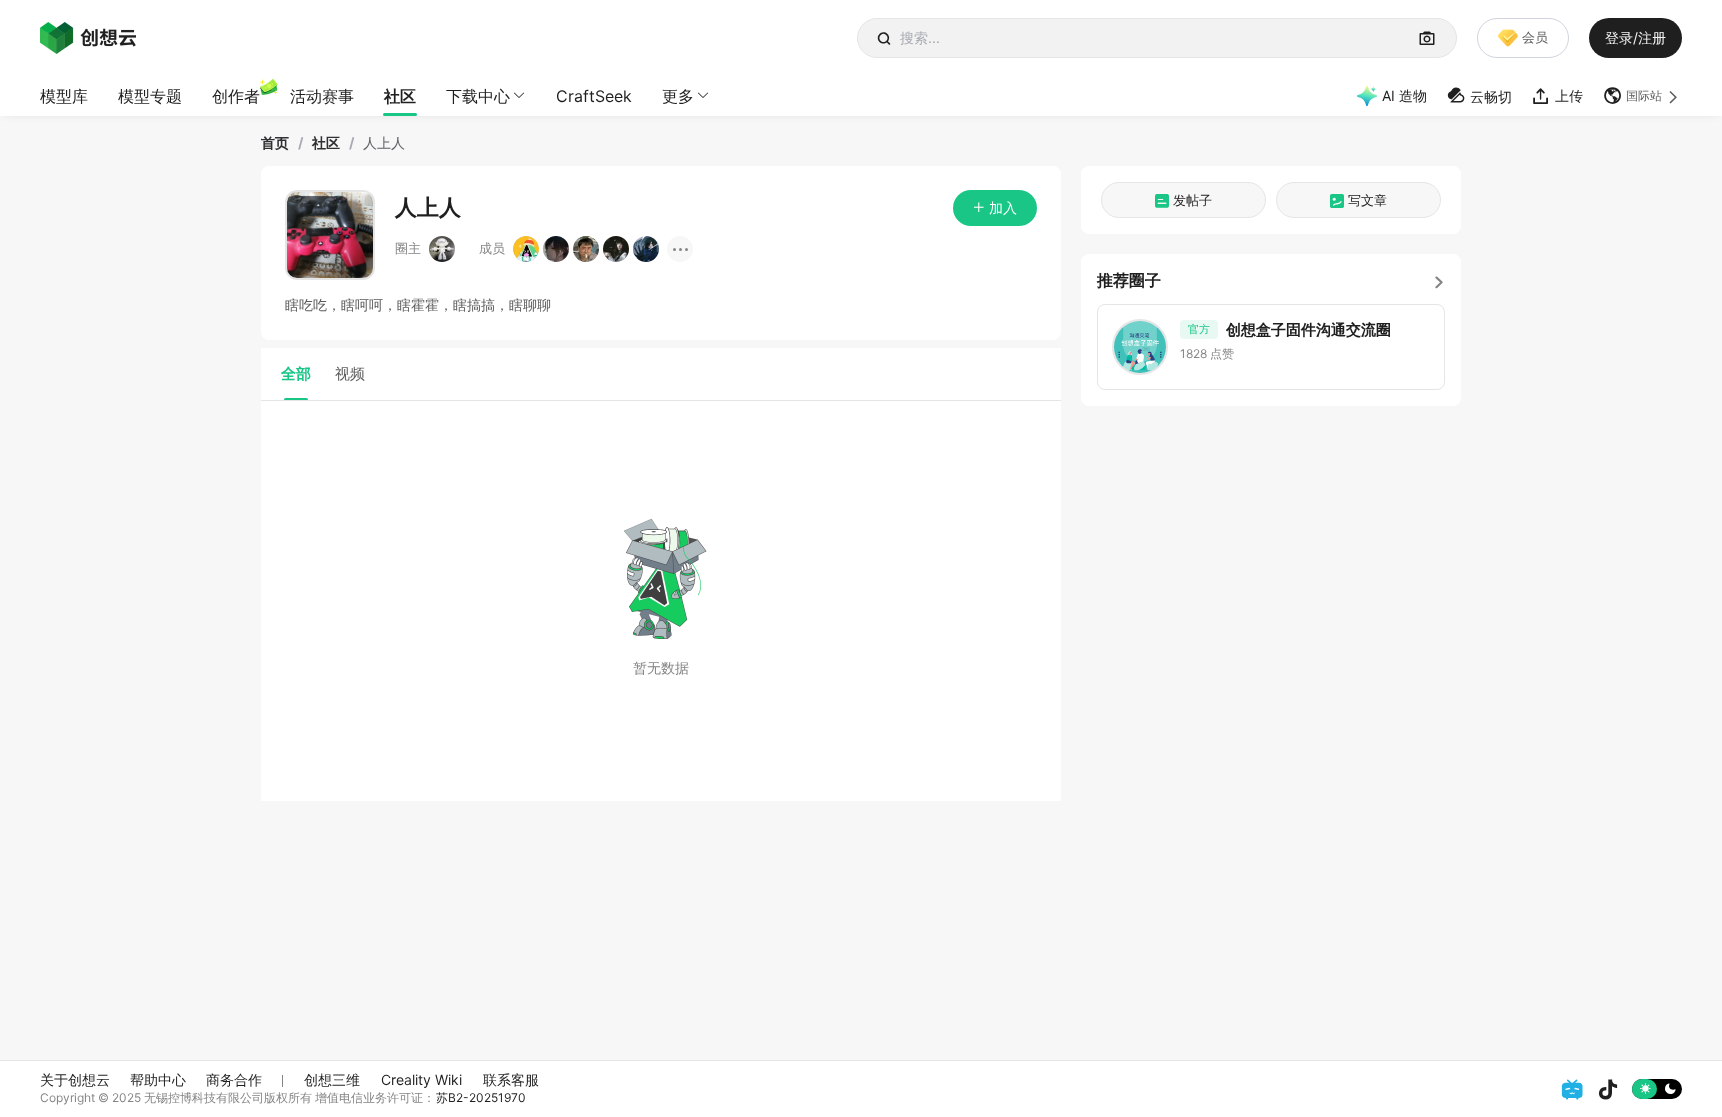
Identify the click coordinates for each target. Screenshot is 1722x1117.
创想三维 (332, 1079)
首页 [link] (275, 143)
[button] (1642, 96)
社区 (400, 96)
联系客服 (511, 1079)
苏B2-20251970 (481, 1097)
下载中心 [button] (478, 96)
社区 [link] (326, 143)
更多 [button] (678, 96)
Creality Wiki (421, 1079)
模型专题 (150, 96)
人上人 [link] (384, 143)
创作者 (236, 96)
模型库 (64, 96)
